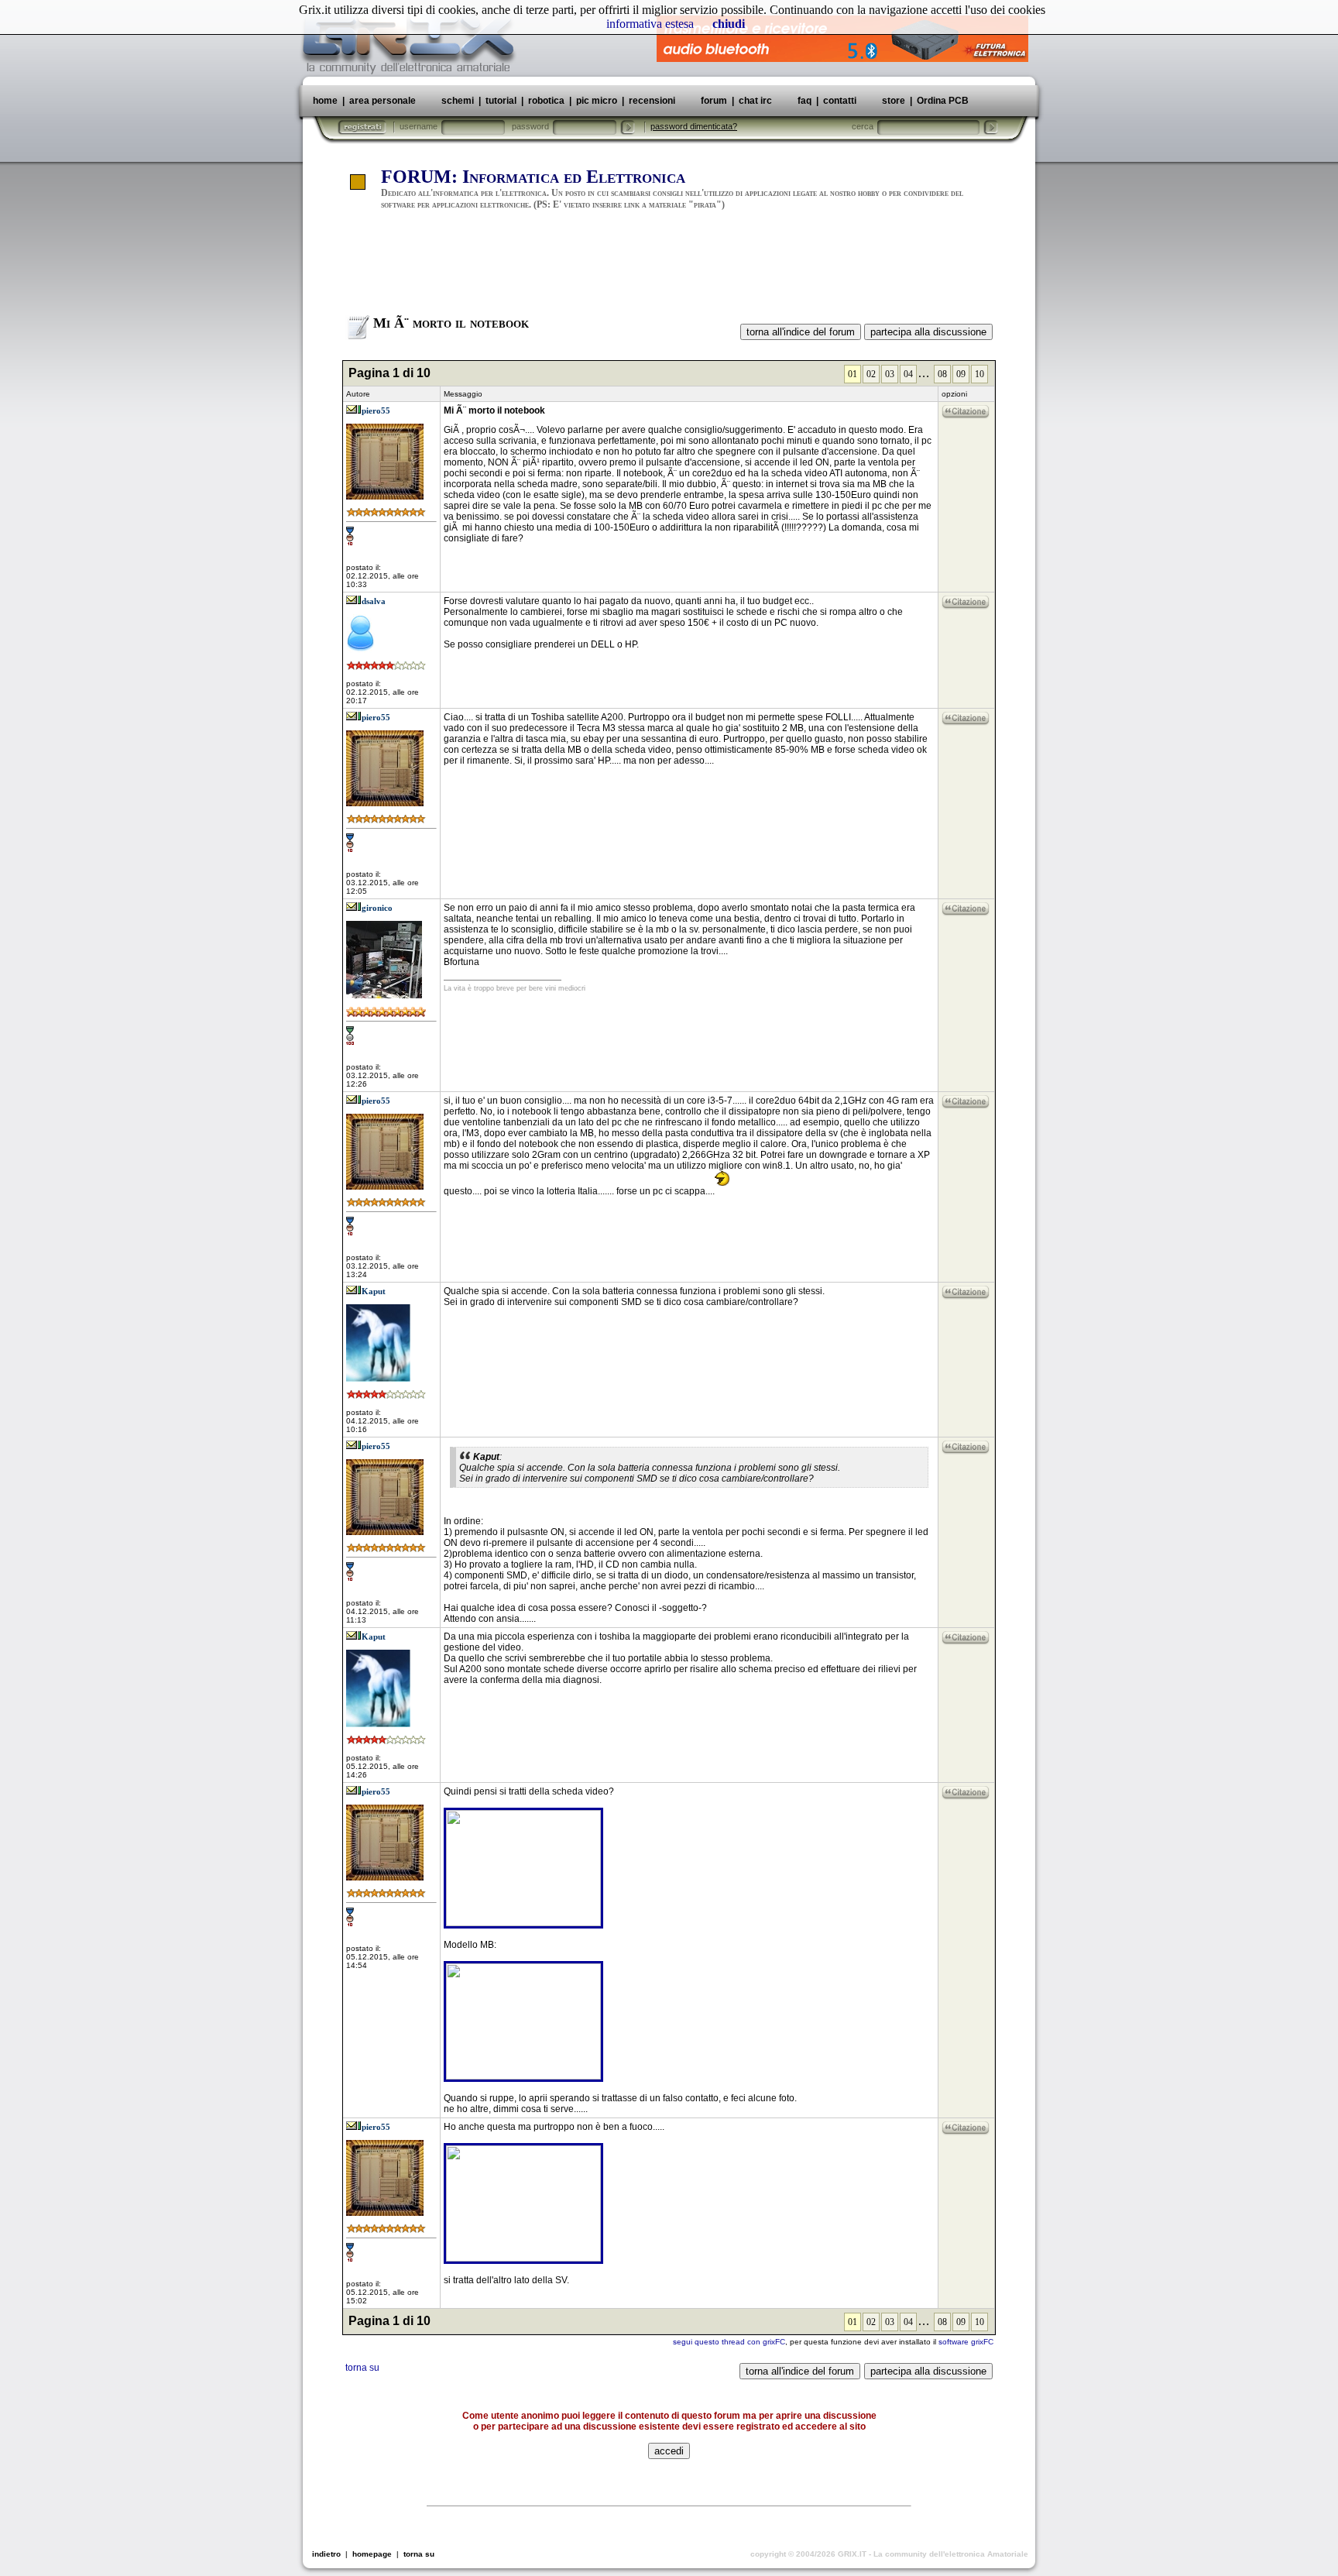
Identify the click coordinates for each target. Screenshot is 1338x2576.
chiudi (729, 24)
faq (805, 101)
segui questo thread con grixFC (729, 2342)
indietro (326, 2554)
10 (979, 374)
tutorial (501, 101)
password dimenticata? (694, 126)
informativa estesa (650, 24)
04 (908, 374)
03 (890, 374)
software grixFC (966, 2342)
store (894, 101)
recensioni (652, 101)
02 (871, 374)
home (325, 101)
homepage (372, 2554)
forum (714, 101)
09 (961, 374)
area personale (383, 101)
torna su (362, 2368)
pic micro (597, 101)
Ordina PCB (942, 101)
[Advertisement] (669, 270)
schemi (458, 101)
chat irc (755, 101)
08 (942, 374)
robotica (546, 101)
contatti (840, 101)
